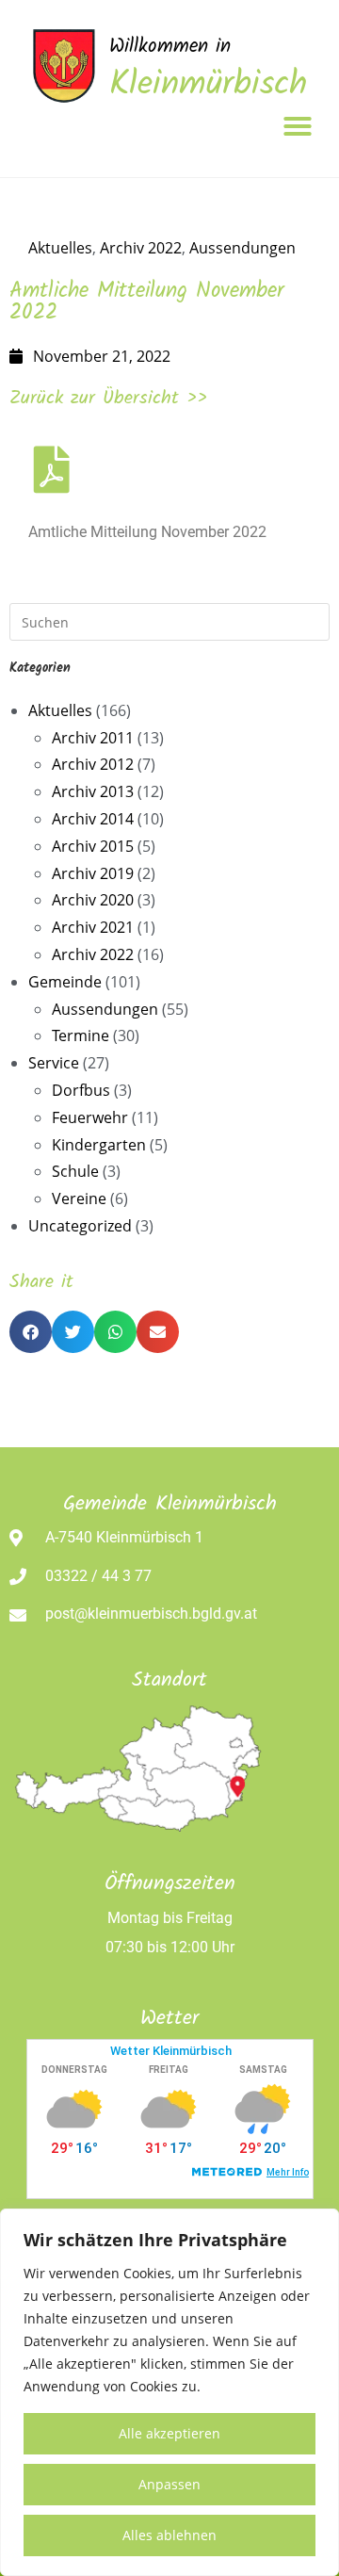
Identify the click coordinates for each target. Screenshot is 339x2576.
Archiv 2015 (93, 846)
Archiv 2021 (93, 927)
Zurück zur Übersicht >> (108, 399)
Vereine (79, 1198)
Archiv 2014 (93, 819)
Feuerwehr (90, 1117)
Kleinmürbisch (208, 85)
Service (54, 1063)
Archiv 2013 (93, 791)
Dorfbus (81, 1090)
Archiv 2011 (93, 738)
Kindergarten (99, 1145)
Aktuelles (60, 248)
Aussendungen (242, 248)
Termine (81, 1035)
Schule (75, 1171)
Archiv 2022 (141, 248)
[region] (169, 2392)
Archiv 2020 (93, 900)
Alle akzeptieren (169, 2433)
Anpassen (169, 2484)
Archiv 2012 (93, 764)
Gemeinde (65, 982)
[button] (298, 126)
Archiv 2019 (93, 873)
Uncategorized (80, 1226)
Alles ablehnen (169, 2535)
